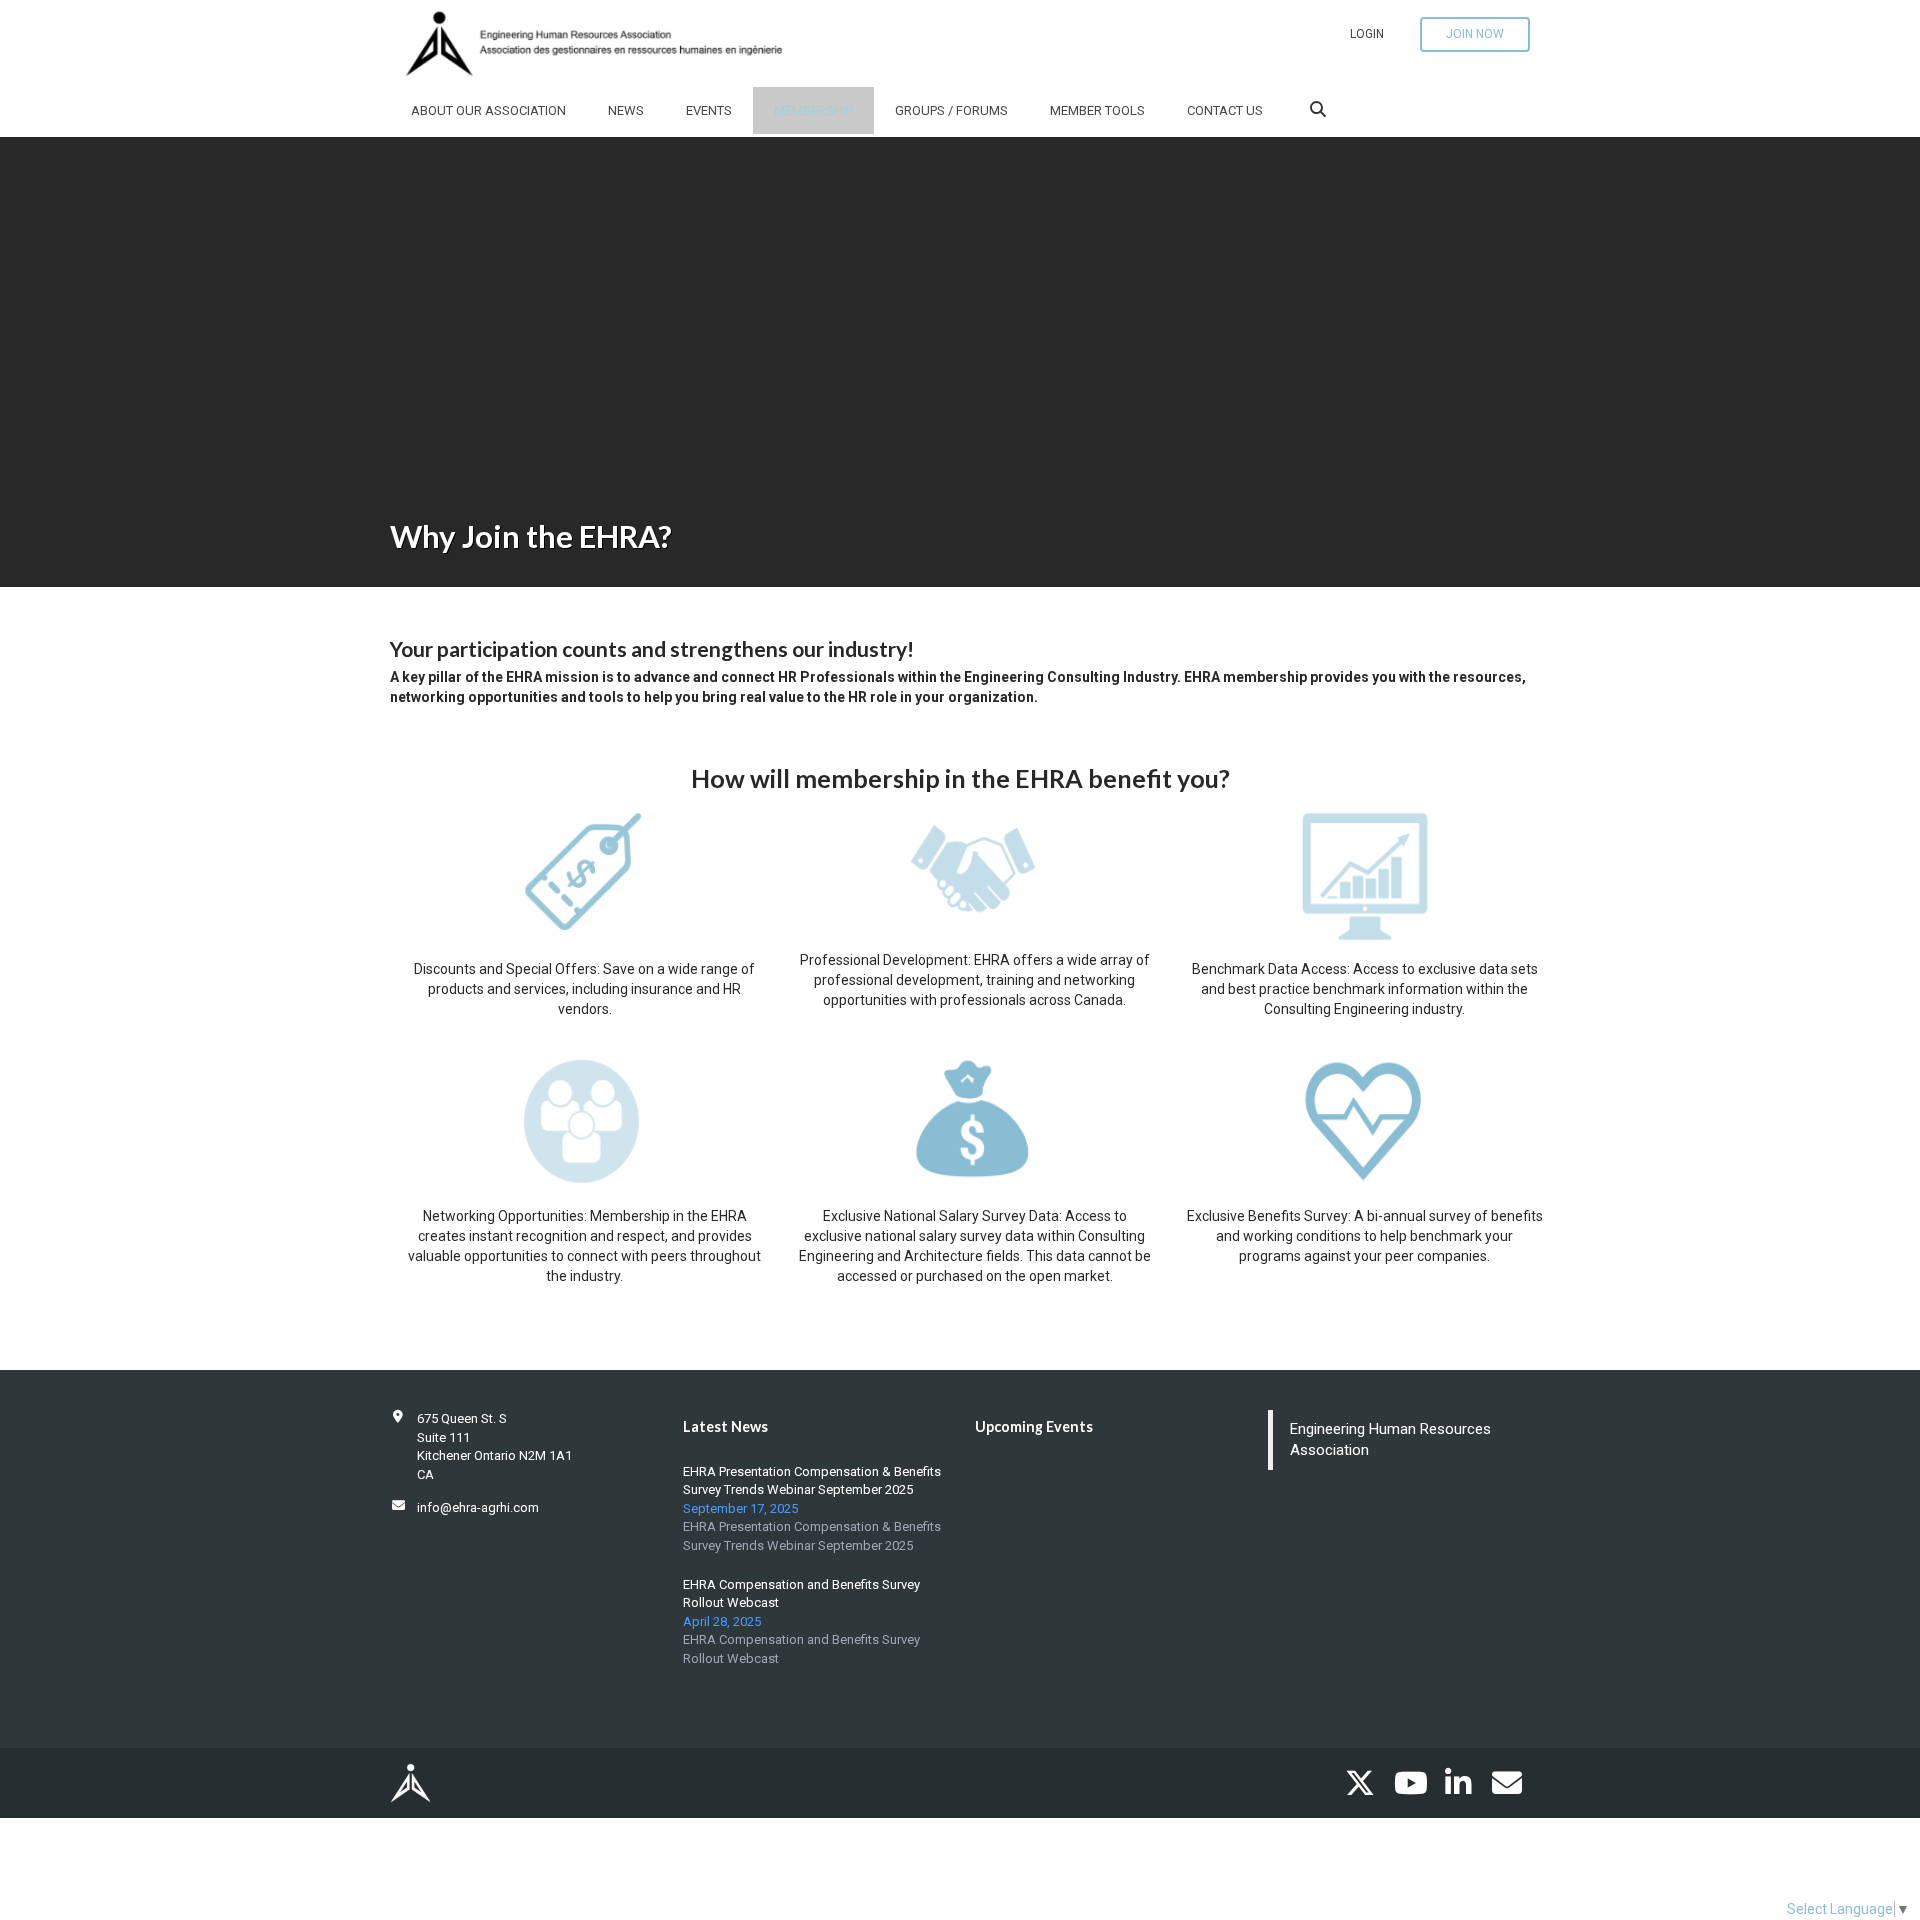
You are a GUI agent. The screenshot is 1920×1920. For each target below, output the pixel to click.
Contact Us (1225, 110)
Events (709, 110)
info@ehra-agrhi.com (478, 1507)
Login (1367, 34)
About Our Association (488, 110)
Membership (813, 110)
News (626, 110)
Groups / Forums (951, 110)
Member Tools (1097, 110)
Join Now (1475, 34)
